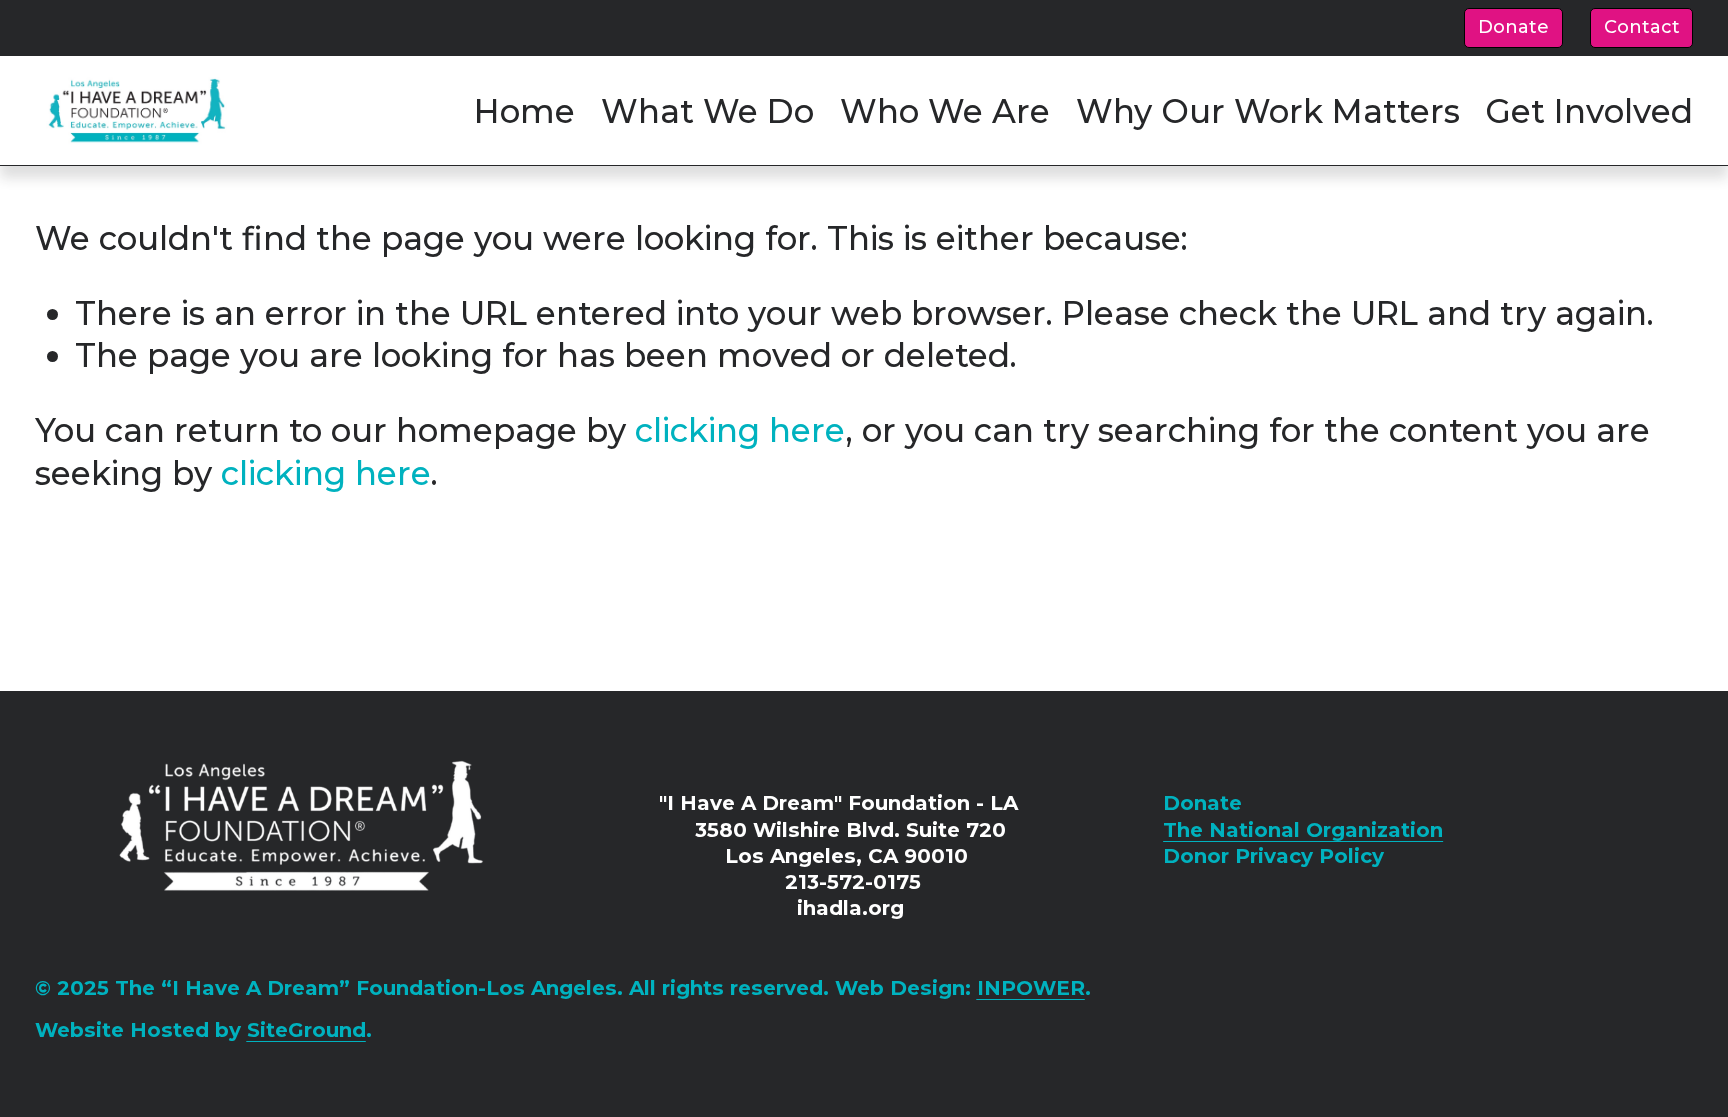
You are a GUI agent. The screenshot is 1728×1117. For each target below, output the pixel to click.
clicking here (740, 430)
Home (524, 111)
